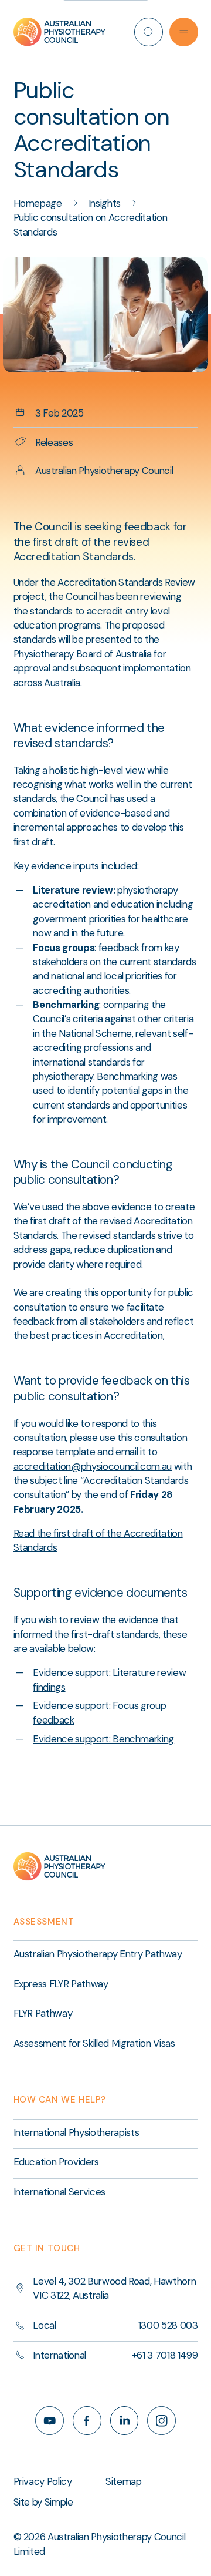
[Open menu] (184, 32)
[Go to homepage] (60, 32)
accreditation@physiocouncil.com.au (93, 1466)
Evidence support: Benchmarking (103, 1739)
